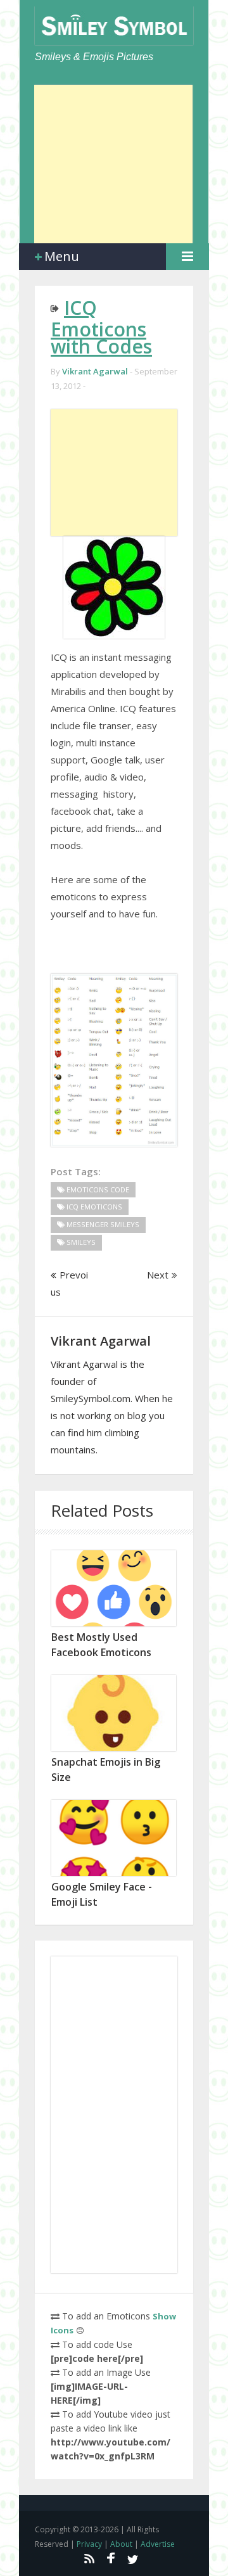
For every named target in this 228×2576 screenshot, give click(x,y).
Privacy (89, 2544)
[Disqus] (114, 2115)
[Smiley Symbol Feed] (89, 2558)
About (121, 2544)
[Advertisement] (113, 164)
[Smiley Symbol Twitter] (133, 2558)
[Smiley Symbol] (114, 26)
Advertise (158, 2544)
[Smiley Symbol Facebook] (111, 2558)
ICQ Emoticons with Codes (101, 327)
